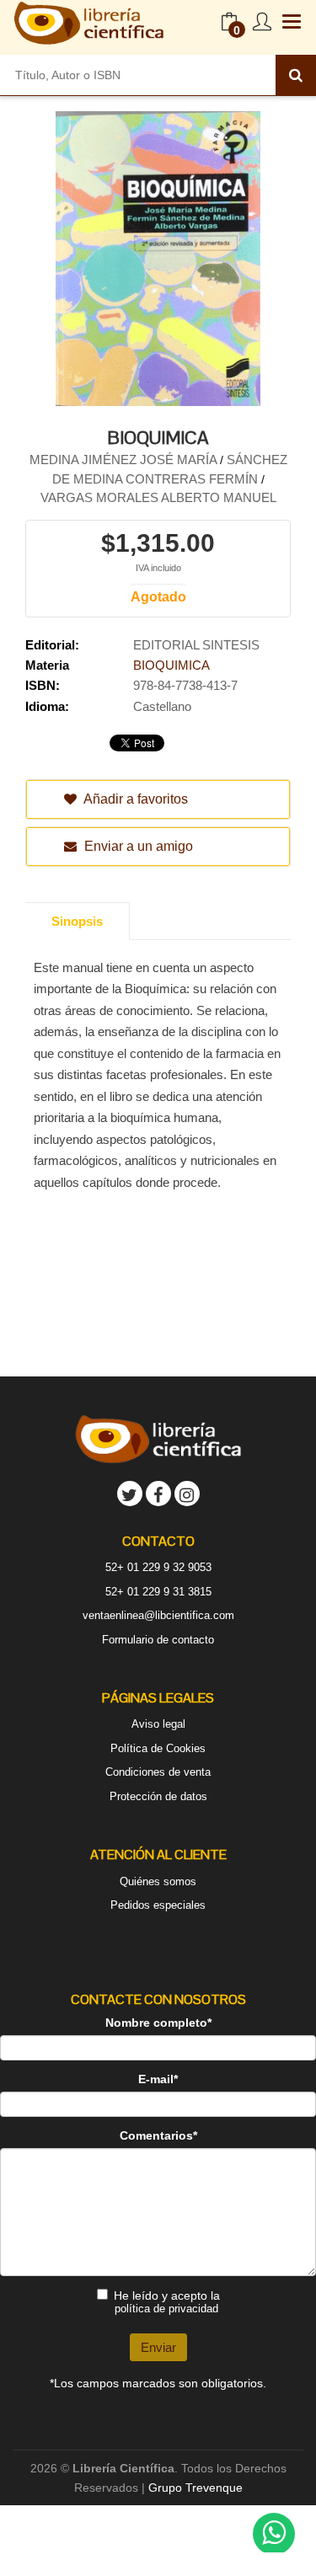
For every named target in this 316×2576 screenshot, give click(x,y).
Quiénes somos (158, 1881)
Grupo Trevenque (195, 2488)
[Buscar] (296, 75)
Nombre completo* (158, 2023)
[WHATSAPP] (274, 2534)
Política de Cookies (158, 1748)
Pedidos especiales (158, 1905)
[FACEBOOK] (158, 1494)
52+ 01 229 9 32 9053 (158, 1567)
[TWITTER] (130, 1494)
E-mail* (158, 2079)
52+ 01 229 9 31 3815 (158, 1592)
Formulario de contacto (158, 1640)
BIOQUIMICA (171, 665)
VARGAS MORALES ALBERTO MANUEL (158, 497)
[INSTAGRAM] (187, 1494)
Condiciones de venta (158, 1772)
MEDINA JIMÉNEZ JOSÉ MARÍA (125, 460)
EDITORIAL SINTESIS (196, 645)
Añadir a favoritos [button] (134, 799)
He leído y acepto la (167, 2302)
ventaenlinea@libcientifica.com (158, 1615)
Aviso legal (158, 1724)
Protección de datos (158, 1796)
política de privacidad (166, 2309)
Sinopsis (77, 921)
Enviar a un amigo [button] (137, 846)
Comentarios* (158, 2135)
